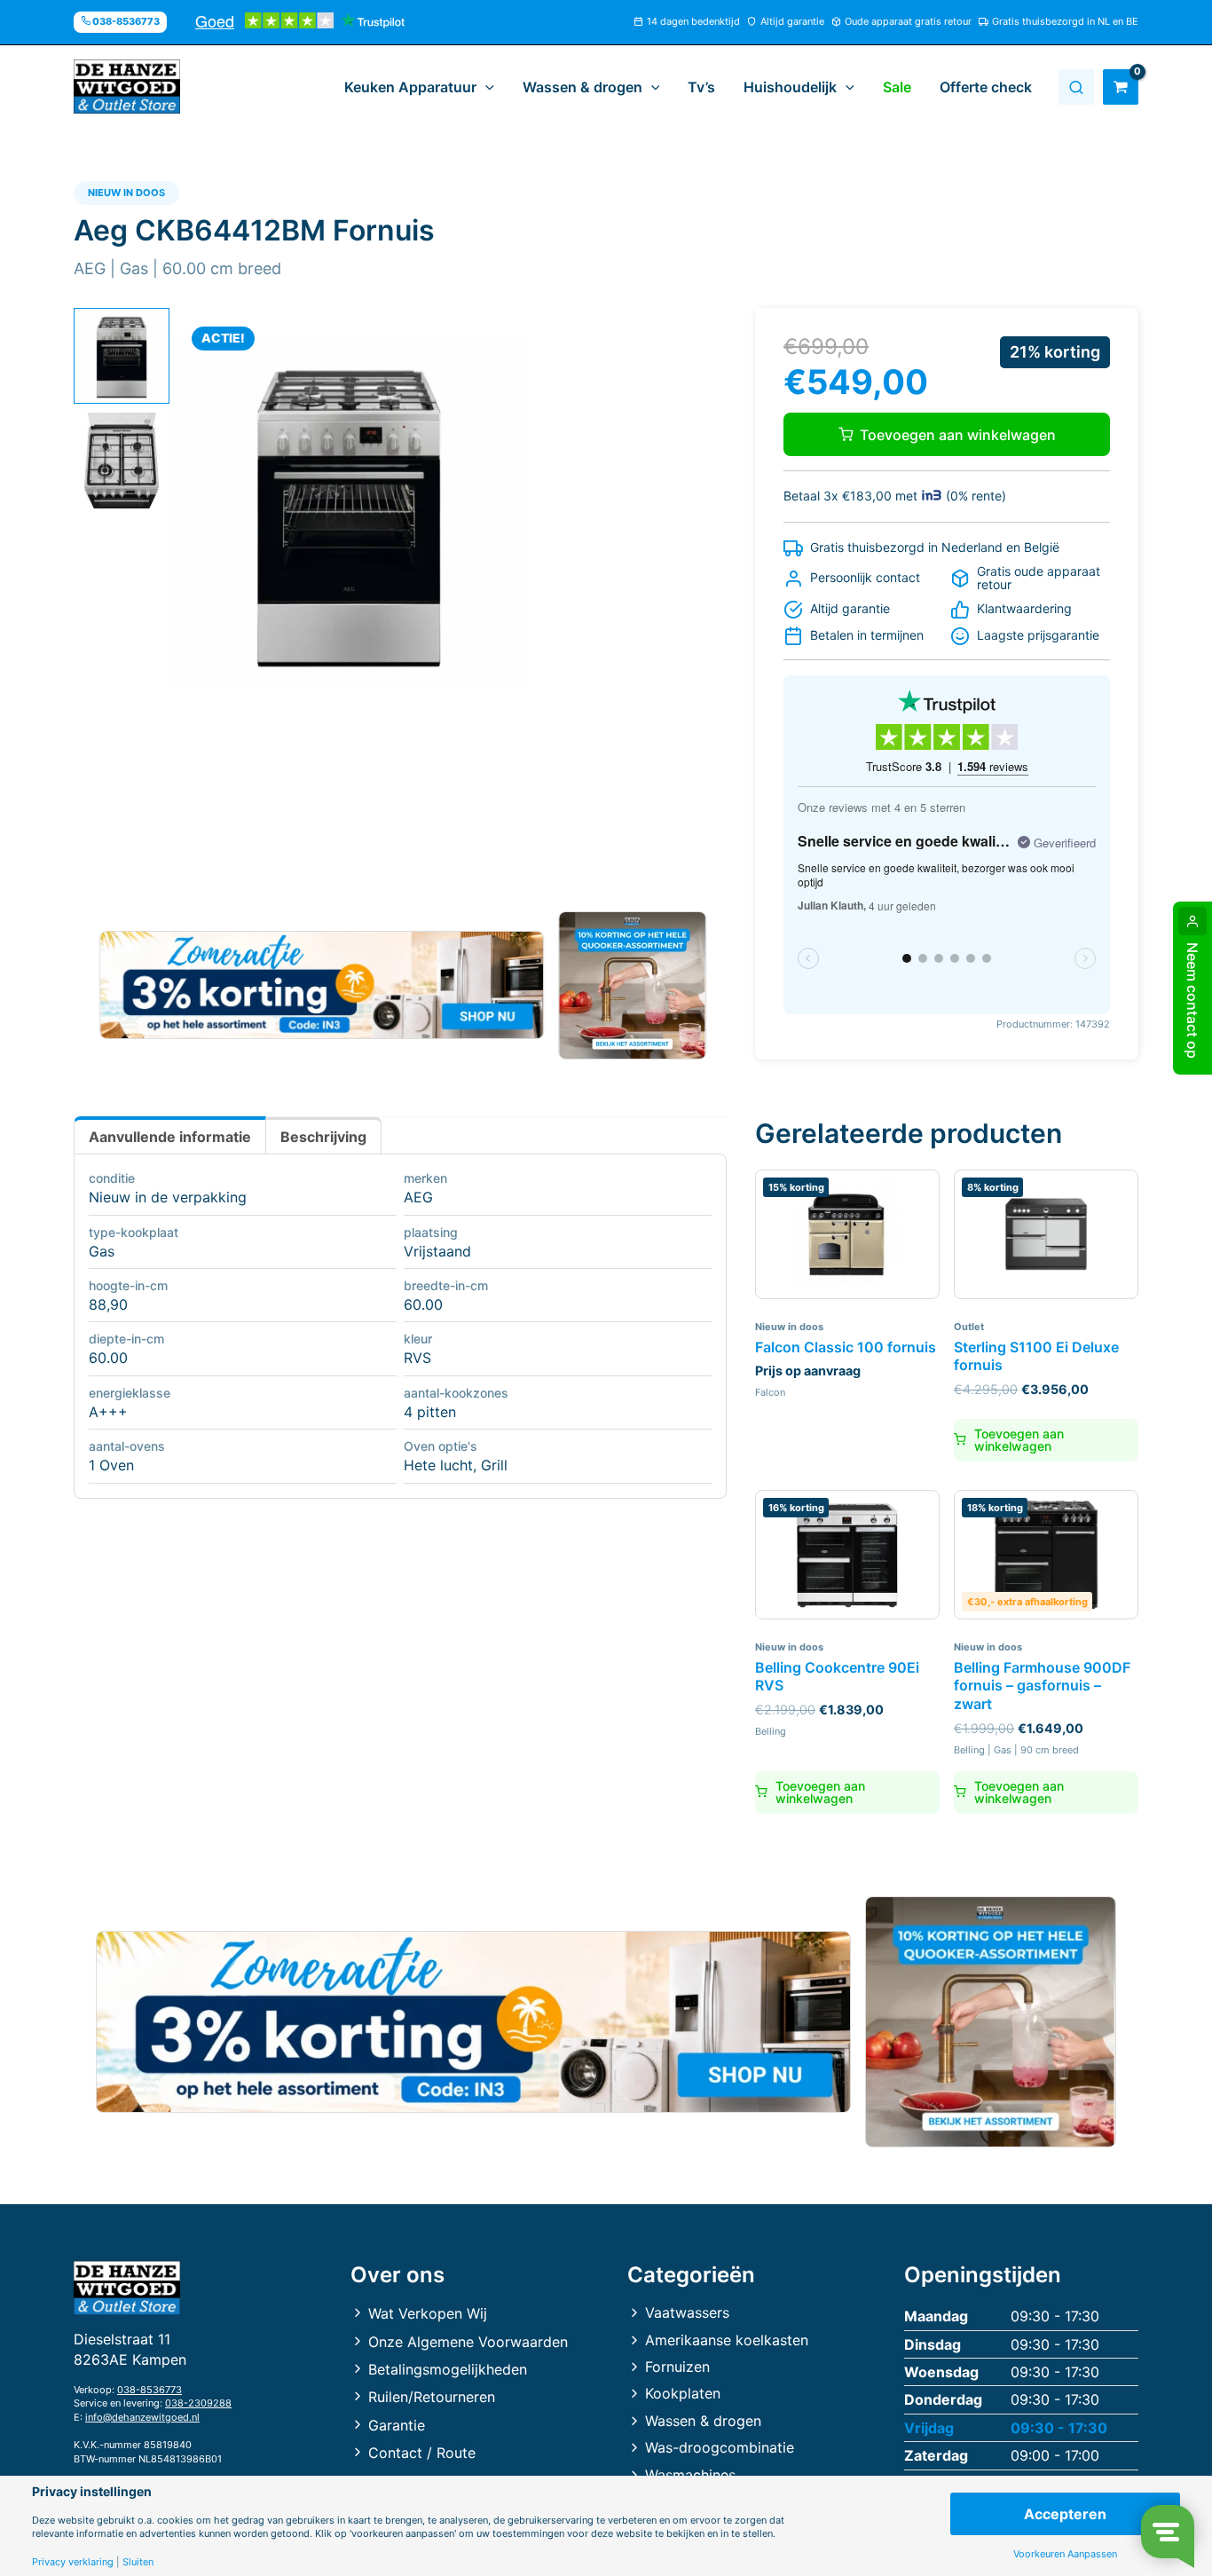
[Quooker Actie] (633, 985)
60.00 (423, 1304)
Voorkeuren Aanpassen (1065, 2554)
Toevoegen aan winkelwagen (958, 435)
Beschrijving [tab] (323, 1137)
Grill (494, 1465)
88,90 (108, 1304)
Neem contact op (1192, 1000)
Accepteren (1065, 2514)
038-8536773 (150, 2390)
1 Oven (111, 1465)
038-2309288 (198, 2403)
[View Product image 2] (122, 461)
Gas (102, 1251)
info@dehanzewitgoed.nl (142, 2417)
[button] (485, 87)
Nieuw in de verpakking (168, 1197)
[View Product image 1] (122, 356)
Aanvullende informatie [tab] (170, 1137)
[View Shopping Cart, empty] (1121, 87)
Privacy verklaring (73, 2562)
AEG (418, 1197)
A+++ (108, 1412)
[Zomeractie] (322, 985)
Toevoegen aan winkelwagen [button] (1019, 1440)
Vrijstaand (437, 1251)
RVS (417, 1358)
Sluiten (138, 2562)
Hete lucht (438, 1465)
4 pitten (430, 1412)
